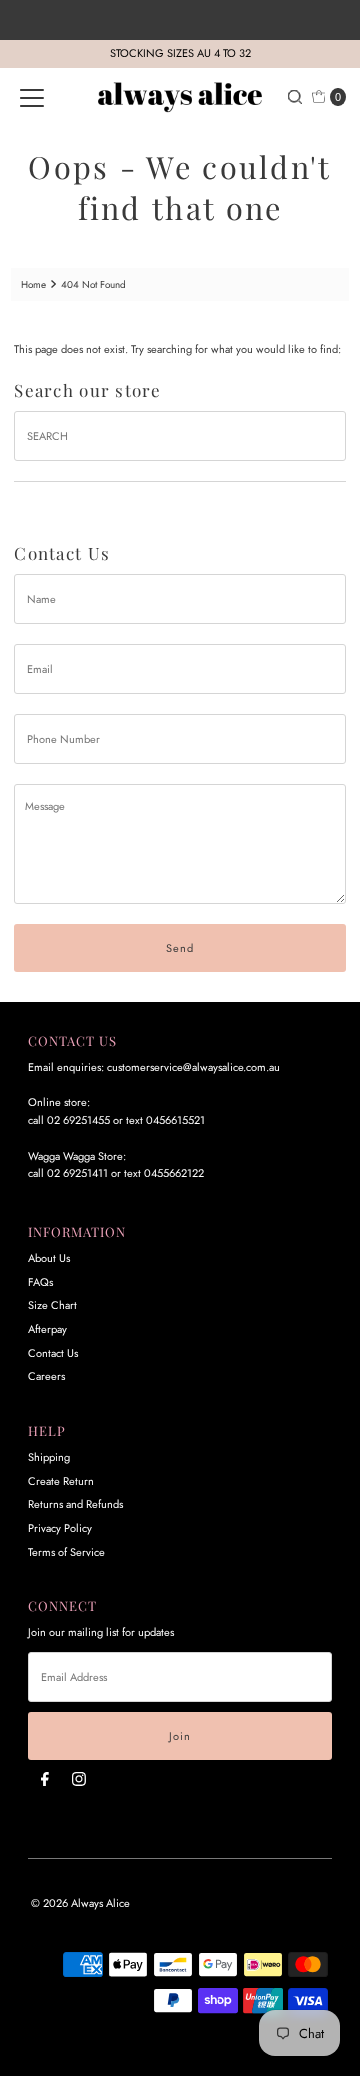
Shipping (49, 1457)
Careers (46, 1376)
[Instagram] (79, 1779)
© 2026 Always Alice (80, 1903)
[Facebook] (45, 1779)
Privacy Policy (60, 1528)
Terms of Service (66, 1552)
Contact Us (53, 1353)
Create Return (61, 1481)
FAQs (40, 1282)
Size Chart (52, 1305)
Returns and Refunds (75, 1504)
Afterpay (47, 1329)
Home (33, 284)
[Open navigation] (32, 97)
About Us (49, 1258)
